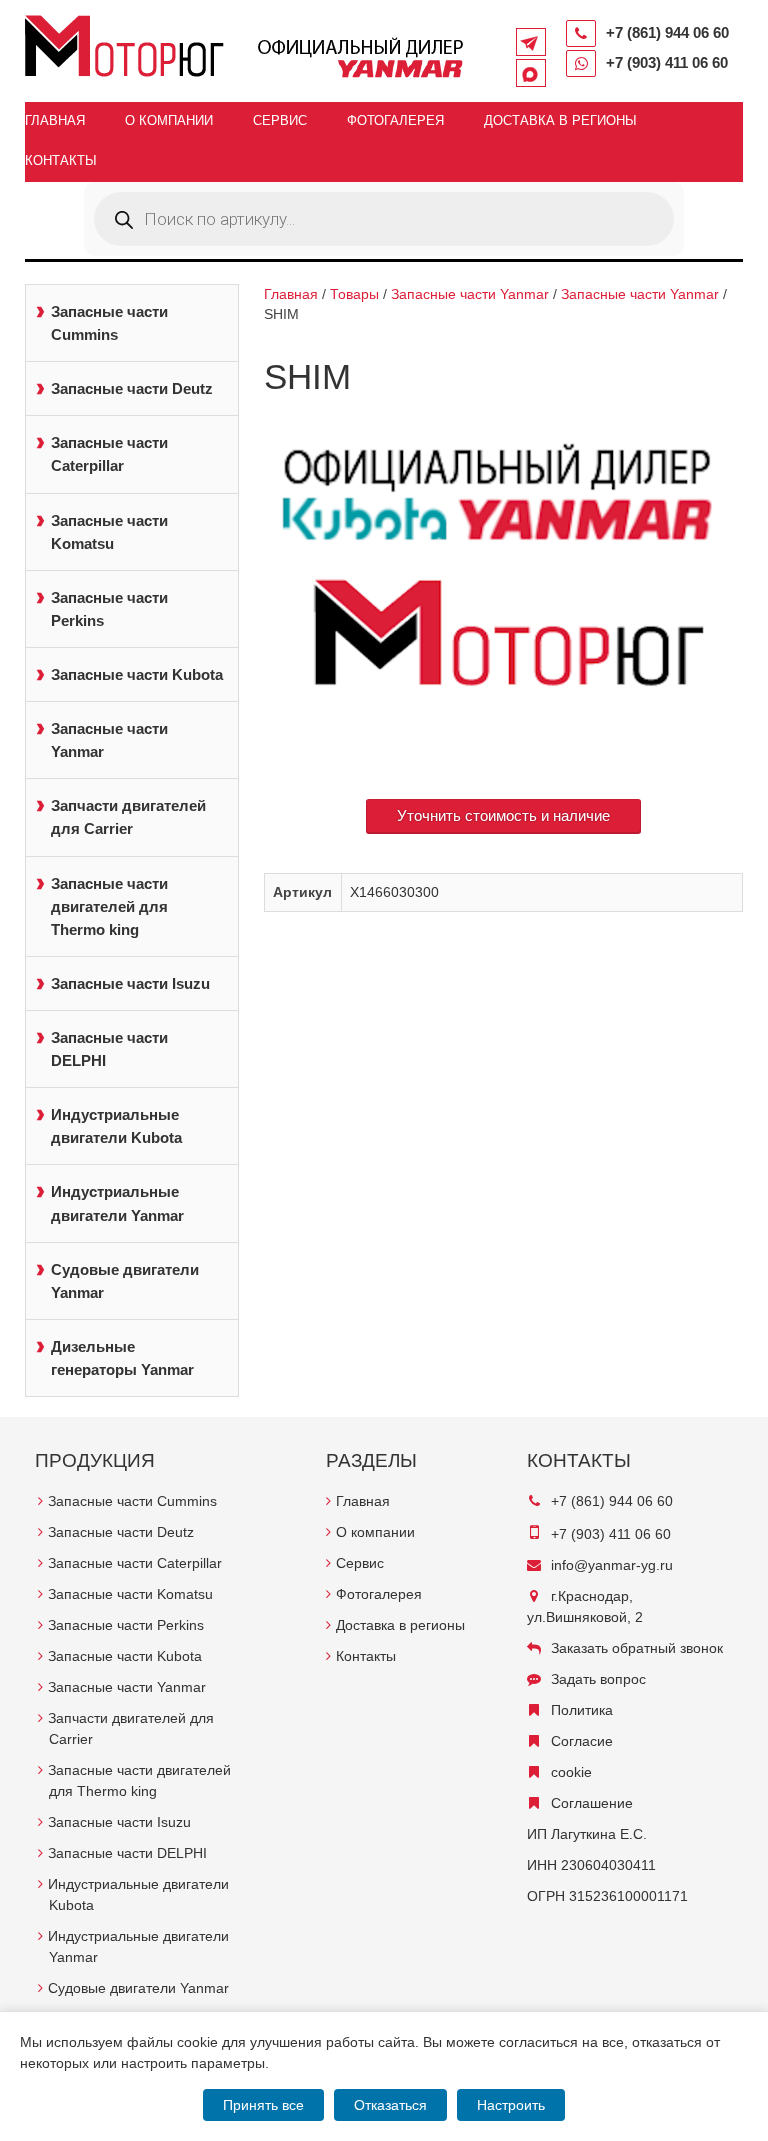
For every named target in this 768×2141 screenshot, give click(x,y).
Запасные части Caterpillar (109, 454)
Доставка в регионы (560, 120)
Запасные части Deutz (132, 388)
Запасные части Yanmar (109, 740)
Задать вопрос (598, 1679)
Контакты (61, 160)
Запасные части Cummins (109, 323)
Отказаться (390, 2105)
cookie (571, 1772)
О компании (169, 120)
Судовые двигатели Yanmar (125, 1281)
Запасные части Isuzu (130, 983)
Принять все (263, 2105)
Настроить (511, 2105)
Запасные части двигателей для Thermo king (109, 906)
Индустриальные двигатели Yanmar (117, 1203)
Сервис (280, 120)
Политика (582, 1710)
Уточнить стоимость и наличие (503, 815)
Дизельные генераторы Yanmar (122, 1358)
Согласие (582, 1741)
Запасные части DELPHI (109, 1049)
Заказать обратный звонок (637, 1648)
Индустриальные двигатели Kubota (116, 1126)
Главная (55, 120)
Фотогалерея (395, 120)
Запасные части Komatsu (109, 532)
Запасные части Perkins (109, 609)
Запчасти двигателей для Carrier (128, 817)
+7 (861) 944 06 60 (667, 32)
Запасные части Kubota (137, 674)
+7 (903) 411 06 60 (667, 62)
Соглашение (592, 1803)
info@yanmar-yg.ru (612, 1565)
